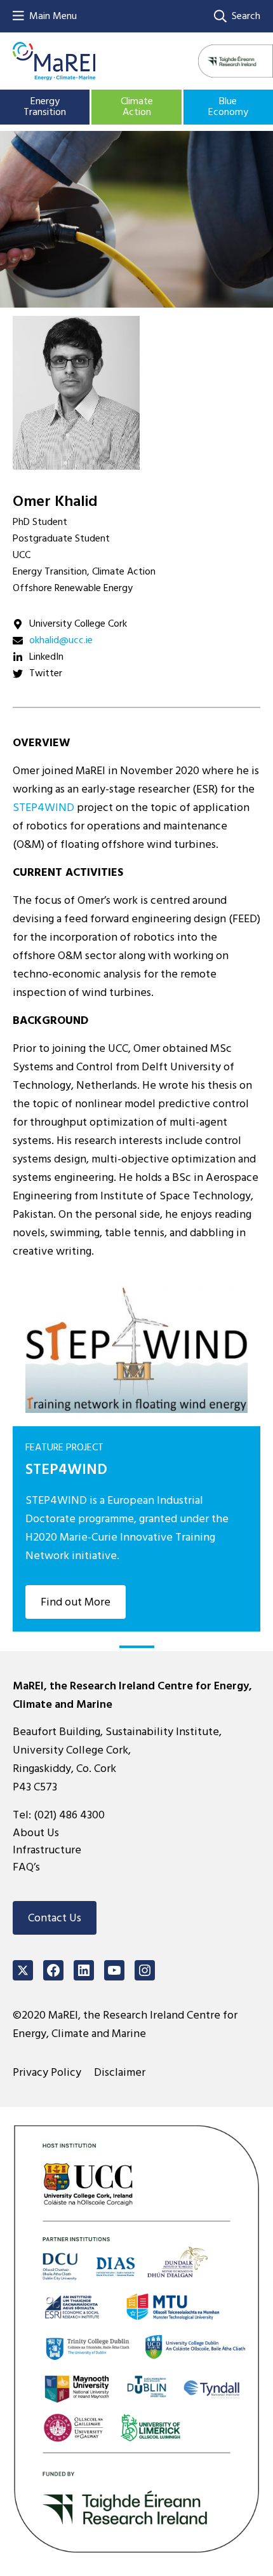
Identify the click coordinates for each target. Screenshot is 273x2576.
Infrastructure (47, 1850)
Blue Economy (228, 107)
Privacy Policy (47, 2072)
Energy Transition (45, 107)
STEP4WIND (43, 808)
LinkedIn (46, 657)
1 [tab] (137, 1647)
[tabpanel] (136, 1451)
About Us (36, 1833)
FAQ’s (26, 1867)
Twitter (46, 673)
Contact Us (55, 1918)
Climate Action (137, 107)
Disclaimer (120, 2072)
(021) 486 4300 (69, 1815)
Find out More (76, 1602)
